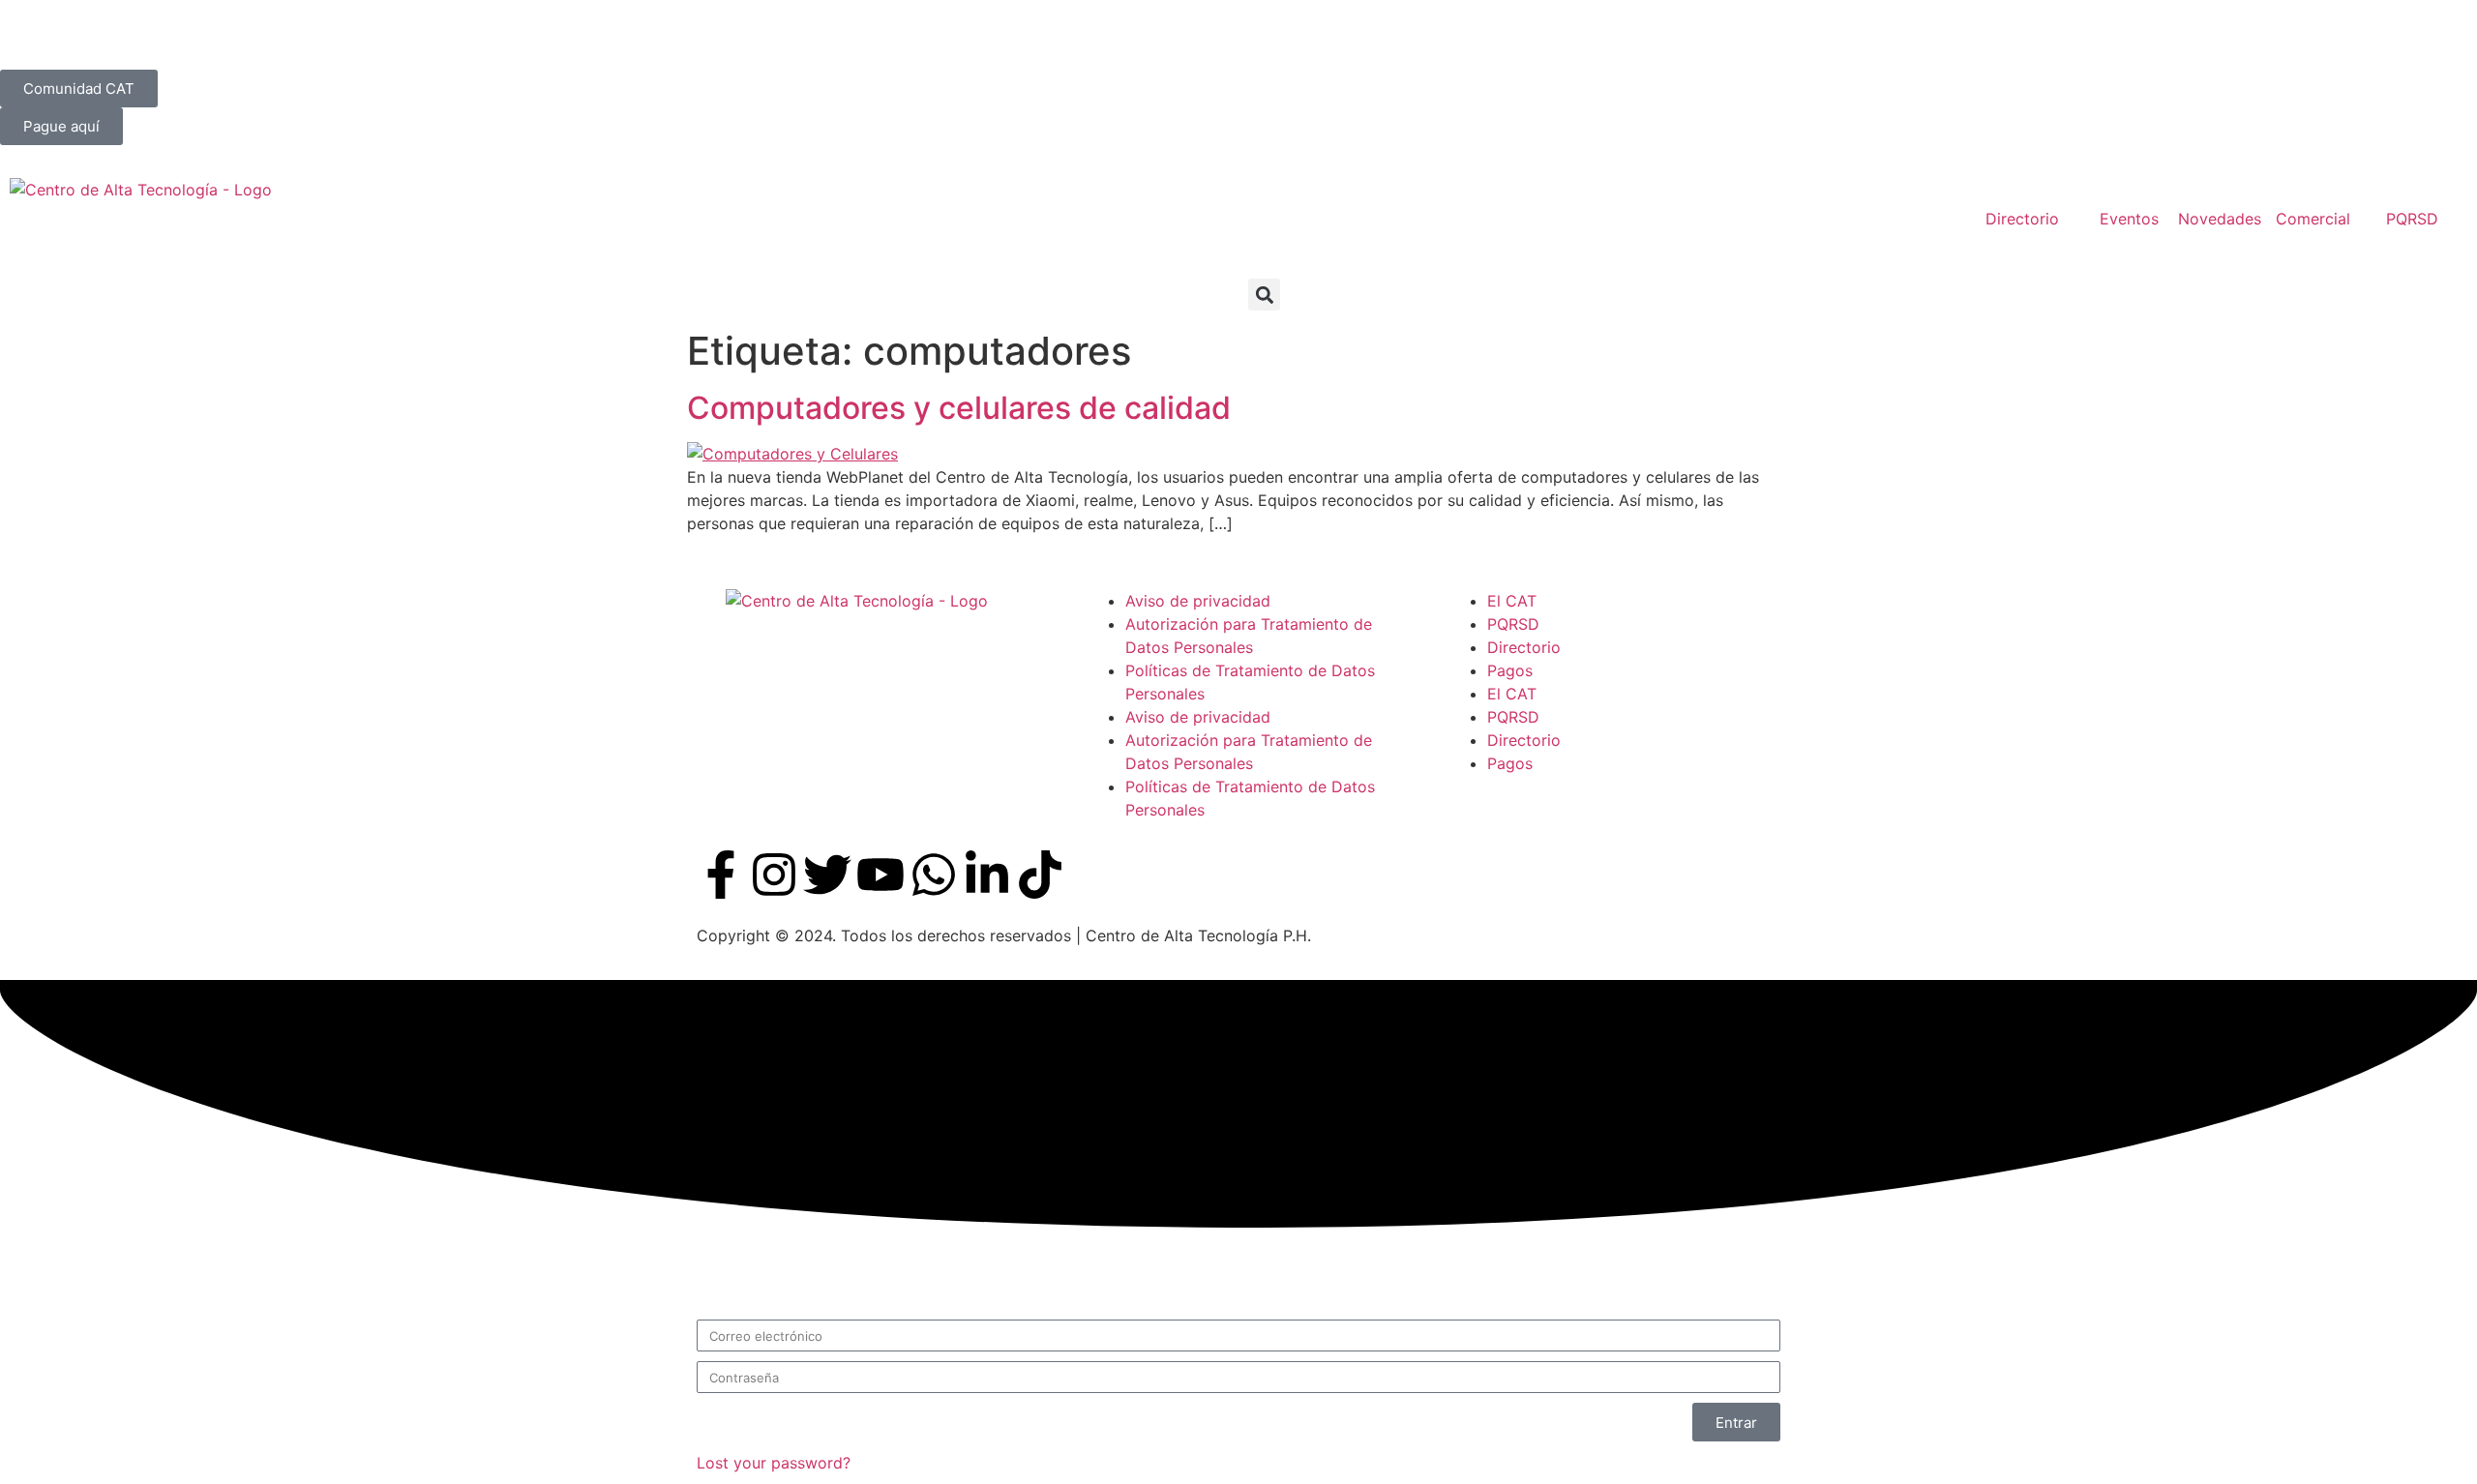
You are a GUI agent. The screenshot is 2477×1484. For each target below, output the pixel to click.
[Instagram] (774, 875)
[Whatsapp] (934, 875)
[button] (1264, 295)
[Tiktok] (1040, 875)
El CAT (1512, 601)
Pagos (1510, 670)
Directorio (1524, 647)
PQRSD (1513, 624)
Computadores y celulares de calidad (959, 408)
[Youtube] (880, 875)
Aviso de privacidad (1198, 601)
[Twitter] (827, 875)
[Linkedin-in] (987, 875)
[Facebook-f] (721, 875)
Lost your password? (774, 1463)
